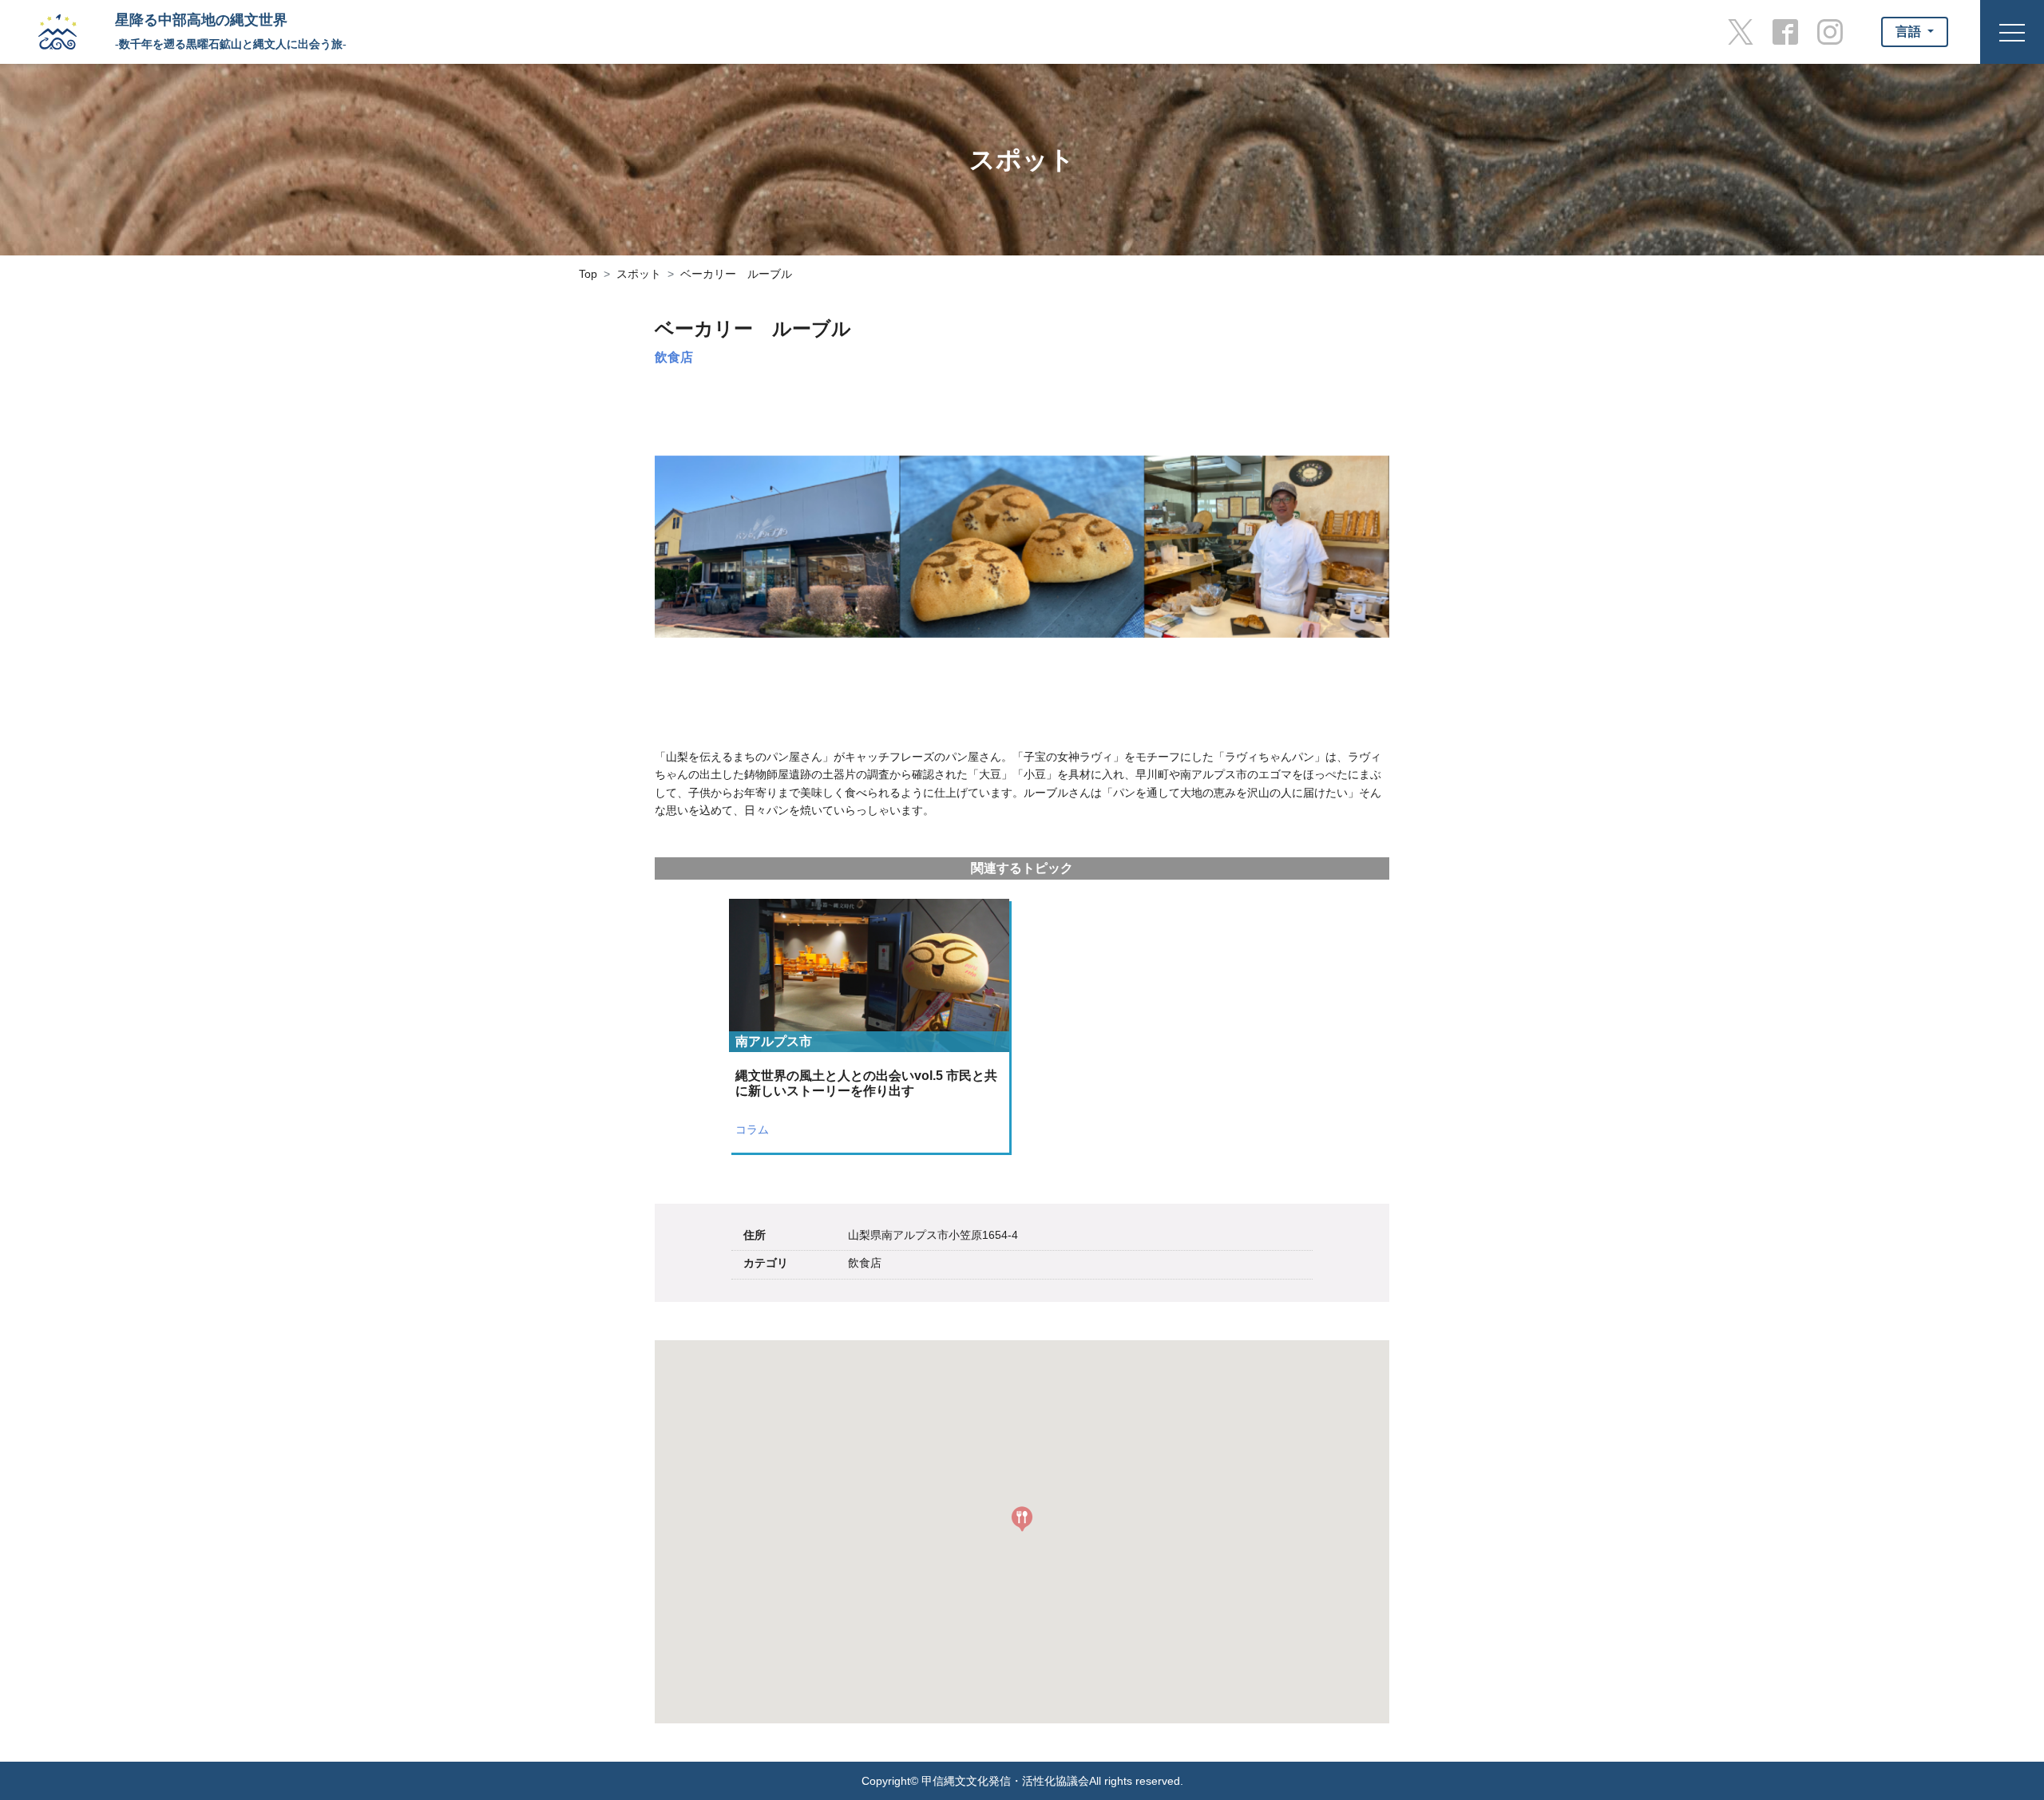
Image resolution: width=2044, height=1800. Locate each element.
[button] (1022, 1519)
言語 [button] (1910, 32)
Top (588, 274)
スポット (639, 274)
